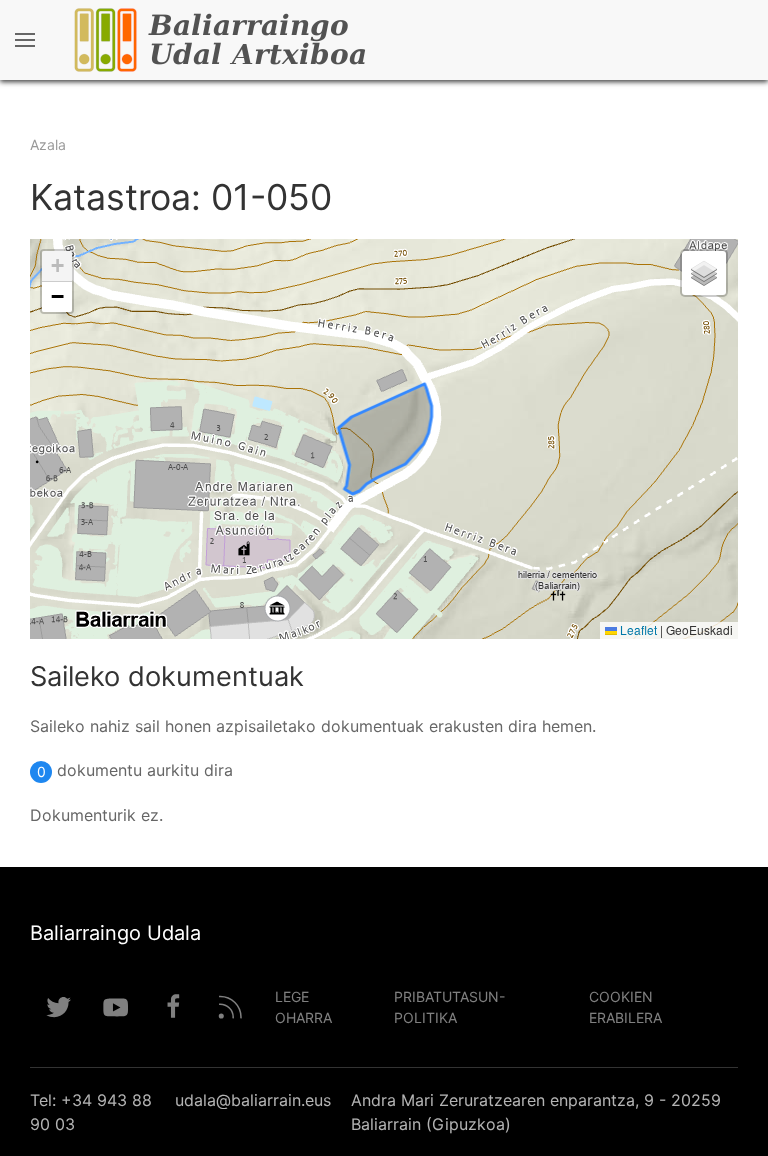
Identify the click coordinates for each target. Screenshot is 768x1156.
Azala (48, 144)
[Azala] (279, 40)
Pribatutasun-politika (449, 1007)
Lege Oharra (303, 1007)
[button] (57, 266)
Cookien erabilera (625, 1007)
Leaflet (637, 629)
